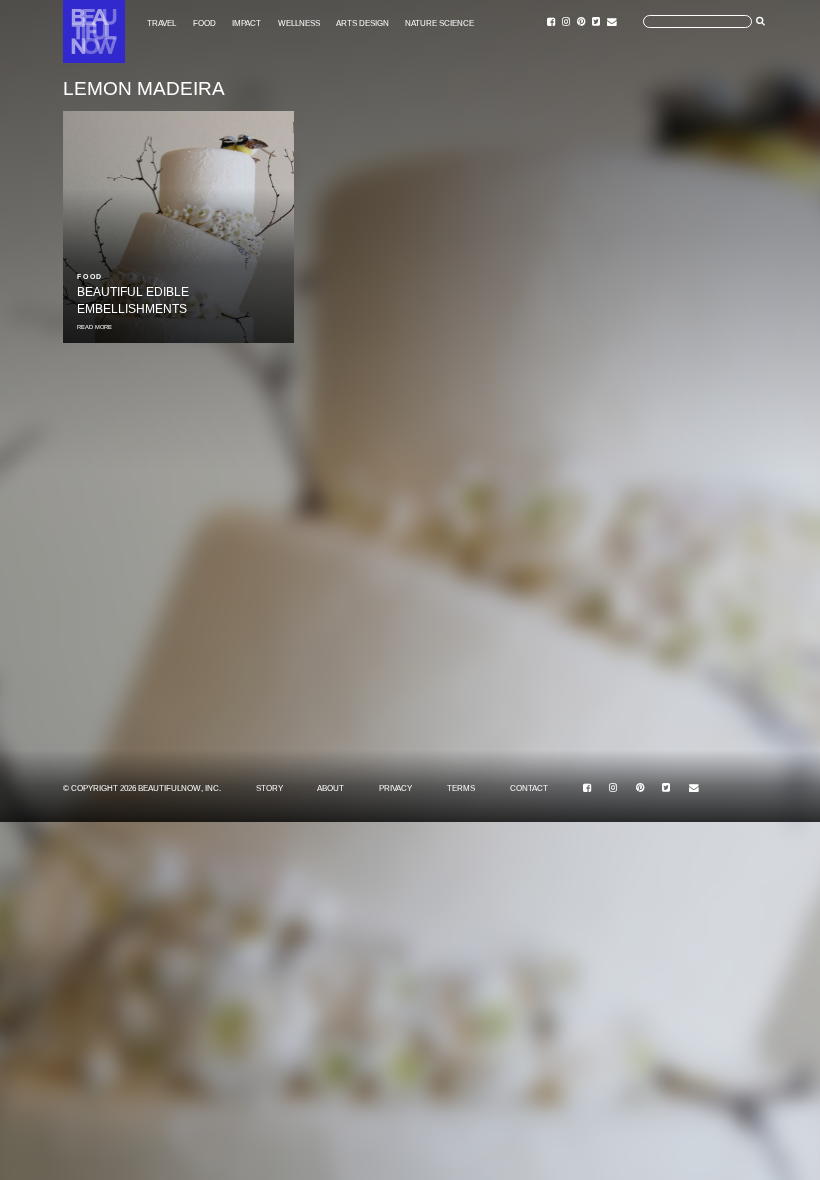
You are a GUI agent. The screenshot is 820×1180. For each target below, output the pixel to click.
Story (269, 788)
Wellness (299, 22)
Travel (161, 22)
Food (204, 22)
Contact (529, 788)
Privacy (395, 788)
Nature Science (439, 22)
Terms (461, 788)
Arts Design (362, 22)
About (330, 788)
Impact (246, 22)
